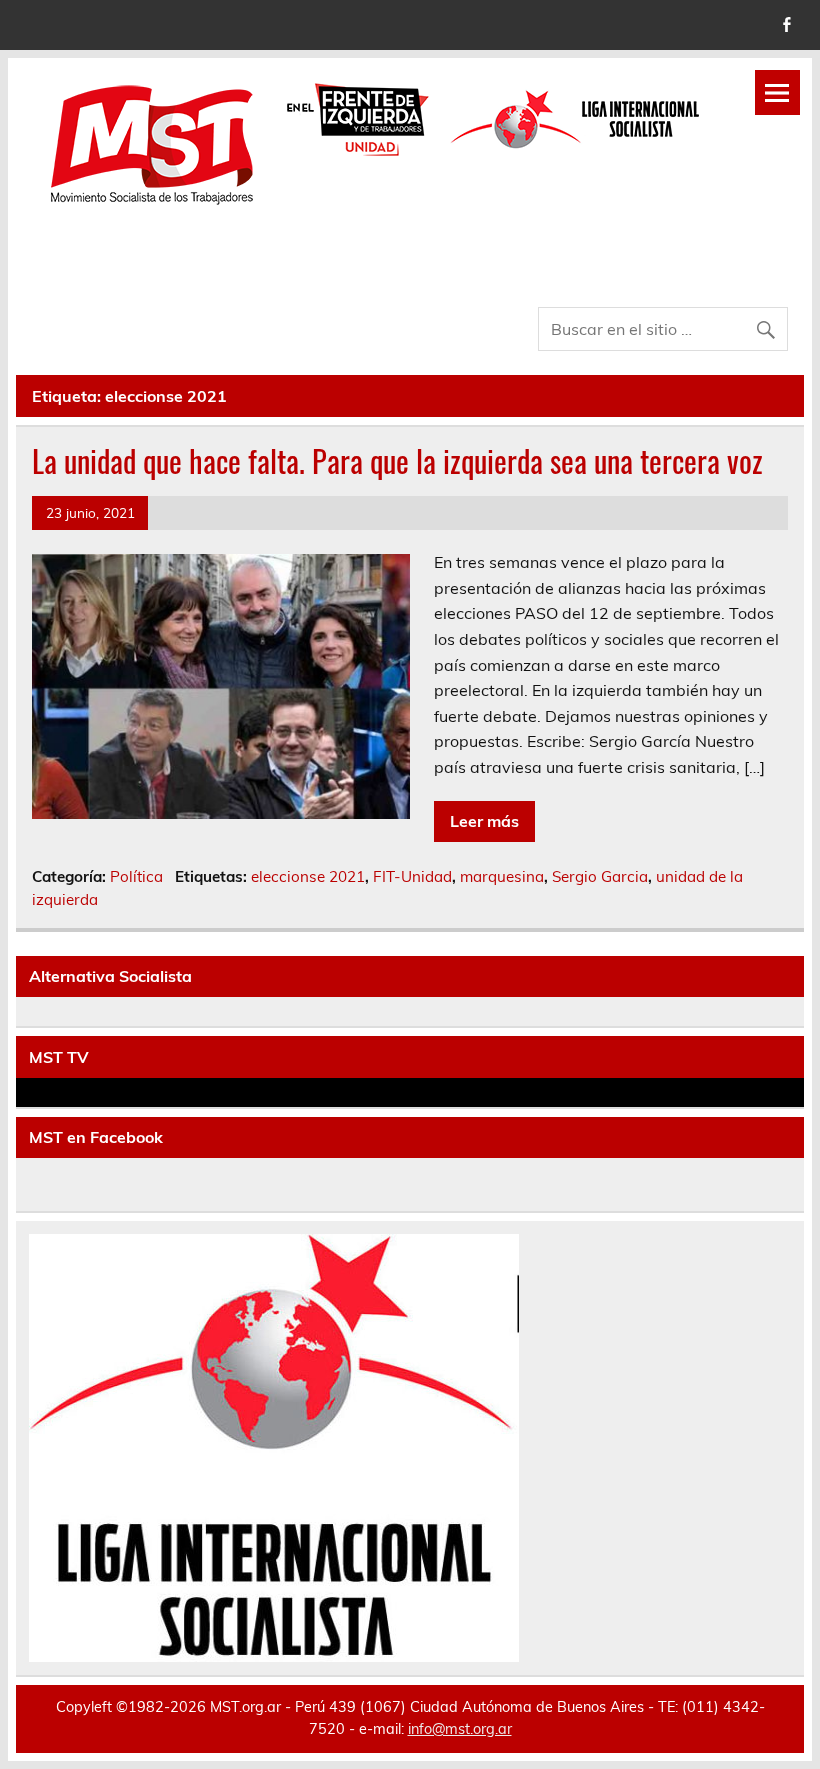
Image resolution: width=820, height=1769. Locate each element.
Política (136, 876)
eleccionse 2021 (308, 876)
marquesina (502, 876)
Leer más (484, 821)
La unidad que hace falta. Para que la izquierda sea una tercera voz (397, 460)
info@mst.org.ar (460, 1729)
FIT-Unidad (412, 876)
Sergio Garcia (600, 876)
